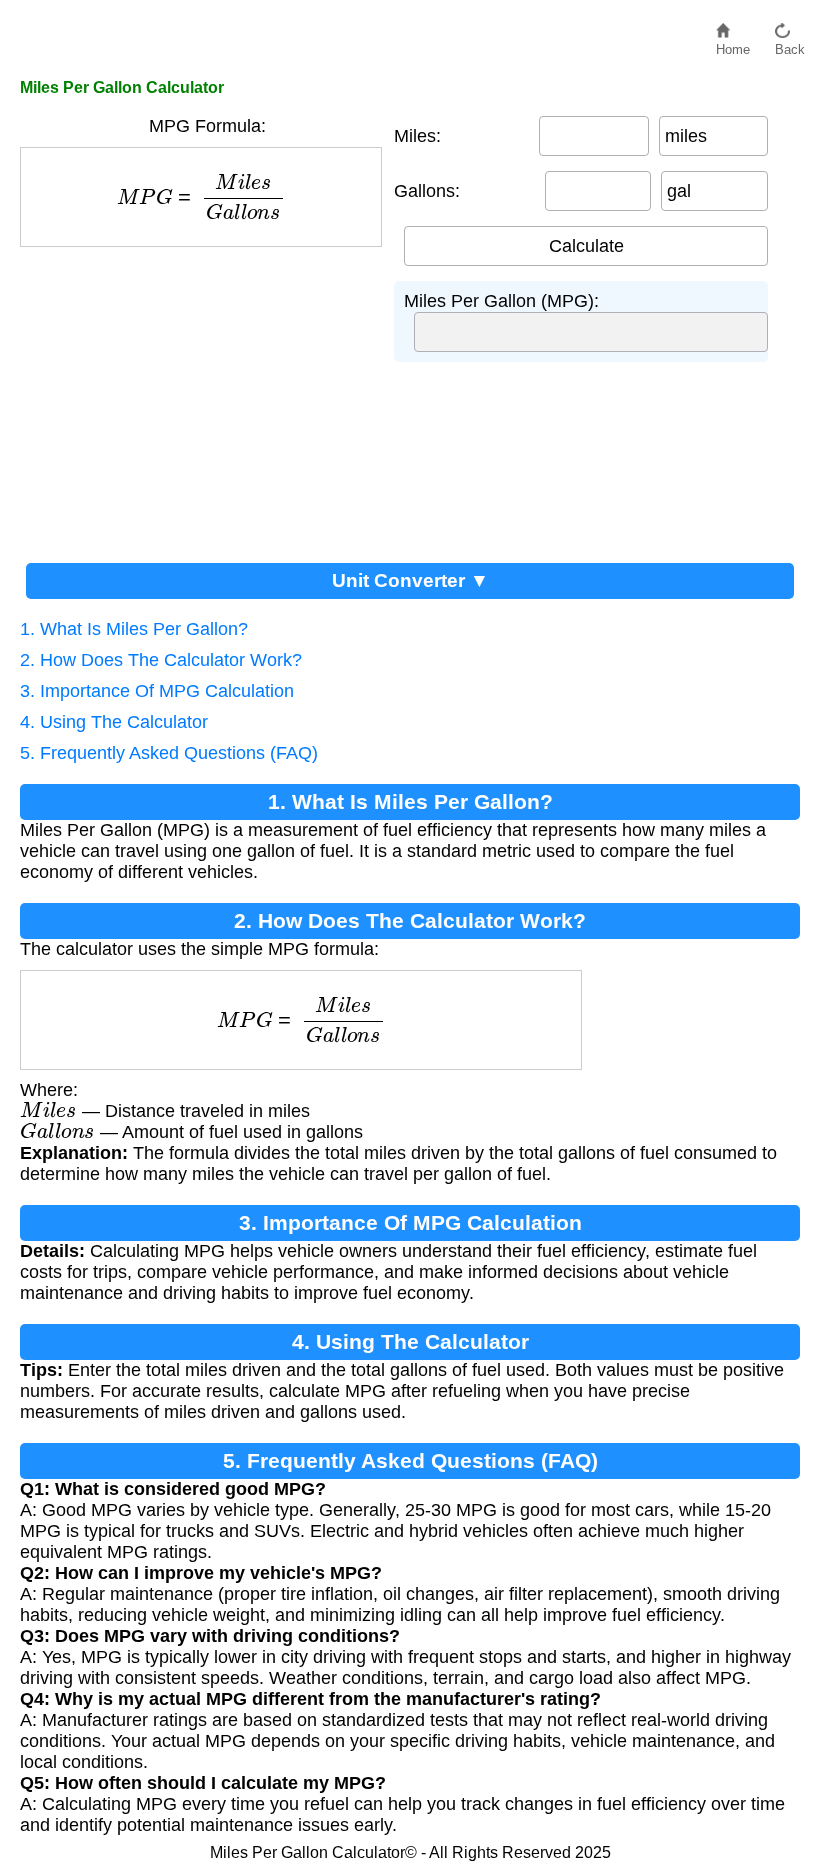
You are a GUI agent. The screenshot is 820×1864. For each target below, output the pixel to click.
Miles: (417, 136)
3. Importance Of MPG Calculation (157, 691)
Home (733, 44)
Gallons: (427, 191)
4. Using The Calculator (114, 722)
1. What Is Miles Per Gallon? (134, 629)
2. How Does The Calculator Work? (161, 660)
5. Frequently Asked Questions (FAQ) (169, 753)
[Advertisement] (207, 397)
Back (790, 44)
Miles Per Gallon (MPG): (501, 301)
